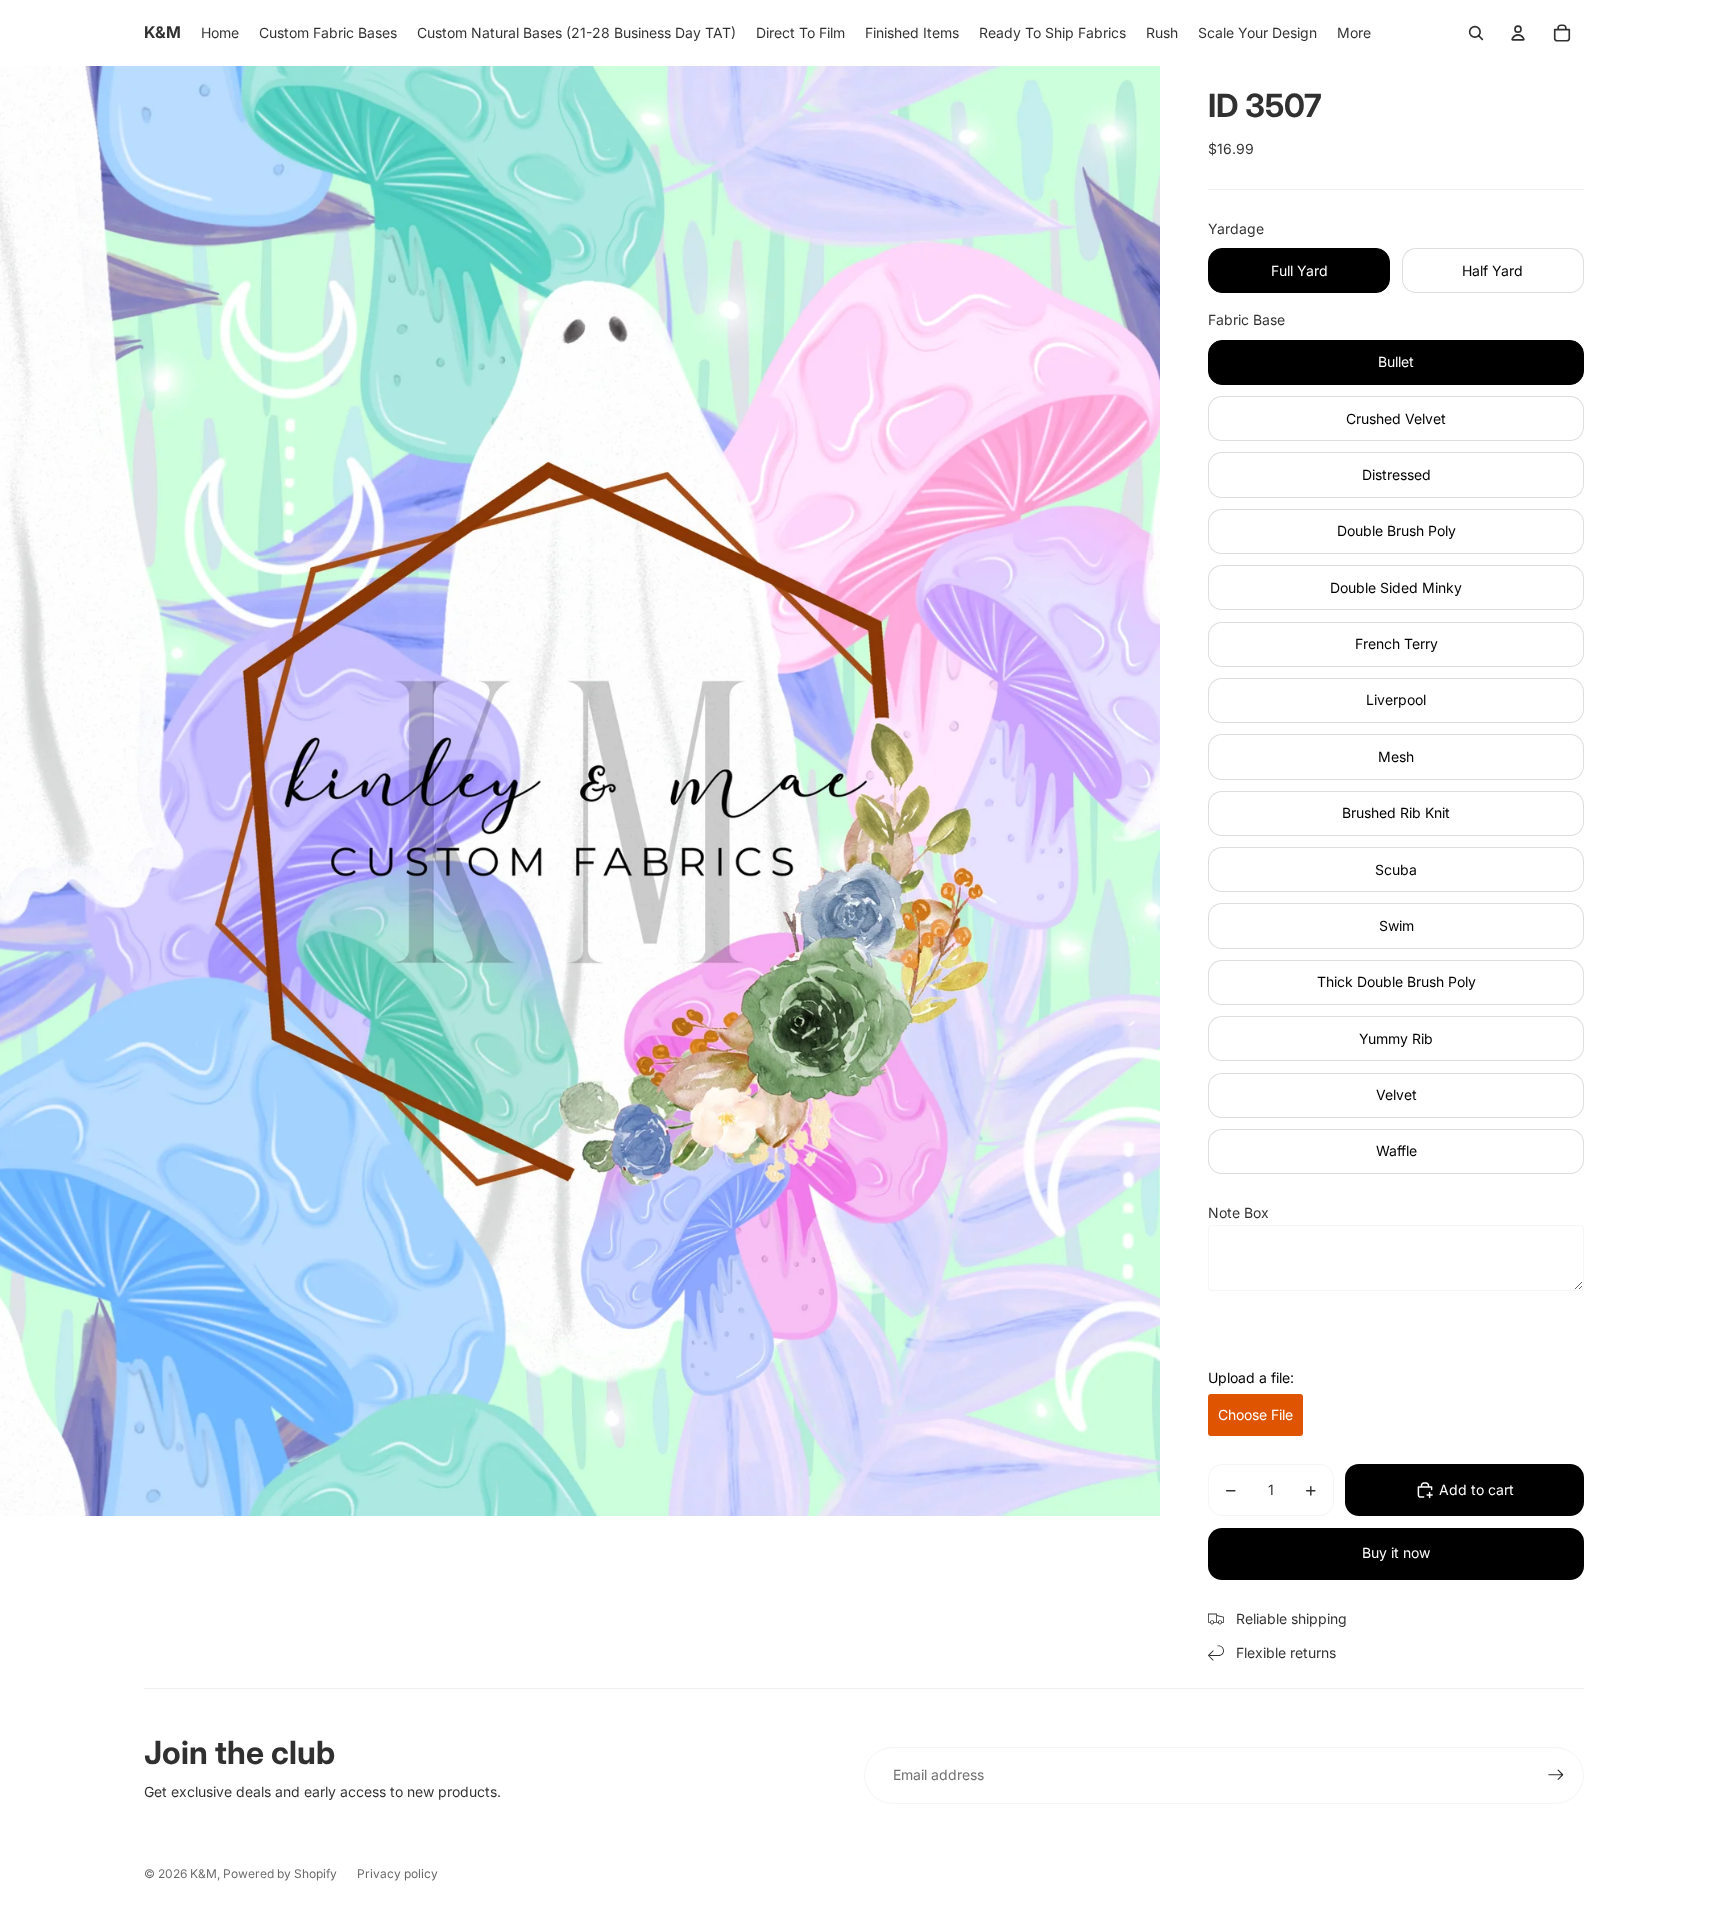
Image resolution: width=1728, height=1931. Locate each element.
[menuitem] (1354, 33)
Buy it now (1396, 1552)
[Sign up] (1556, 1775)
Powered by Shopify (280, 1873)
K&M (203, 1873)
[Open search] (1476, 33)
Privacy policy (397, 1873)
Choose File (1255, 1414)
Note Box (1238, 1212)
